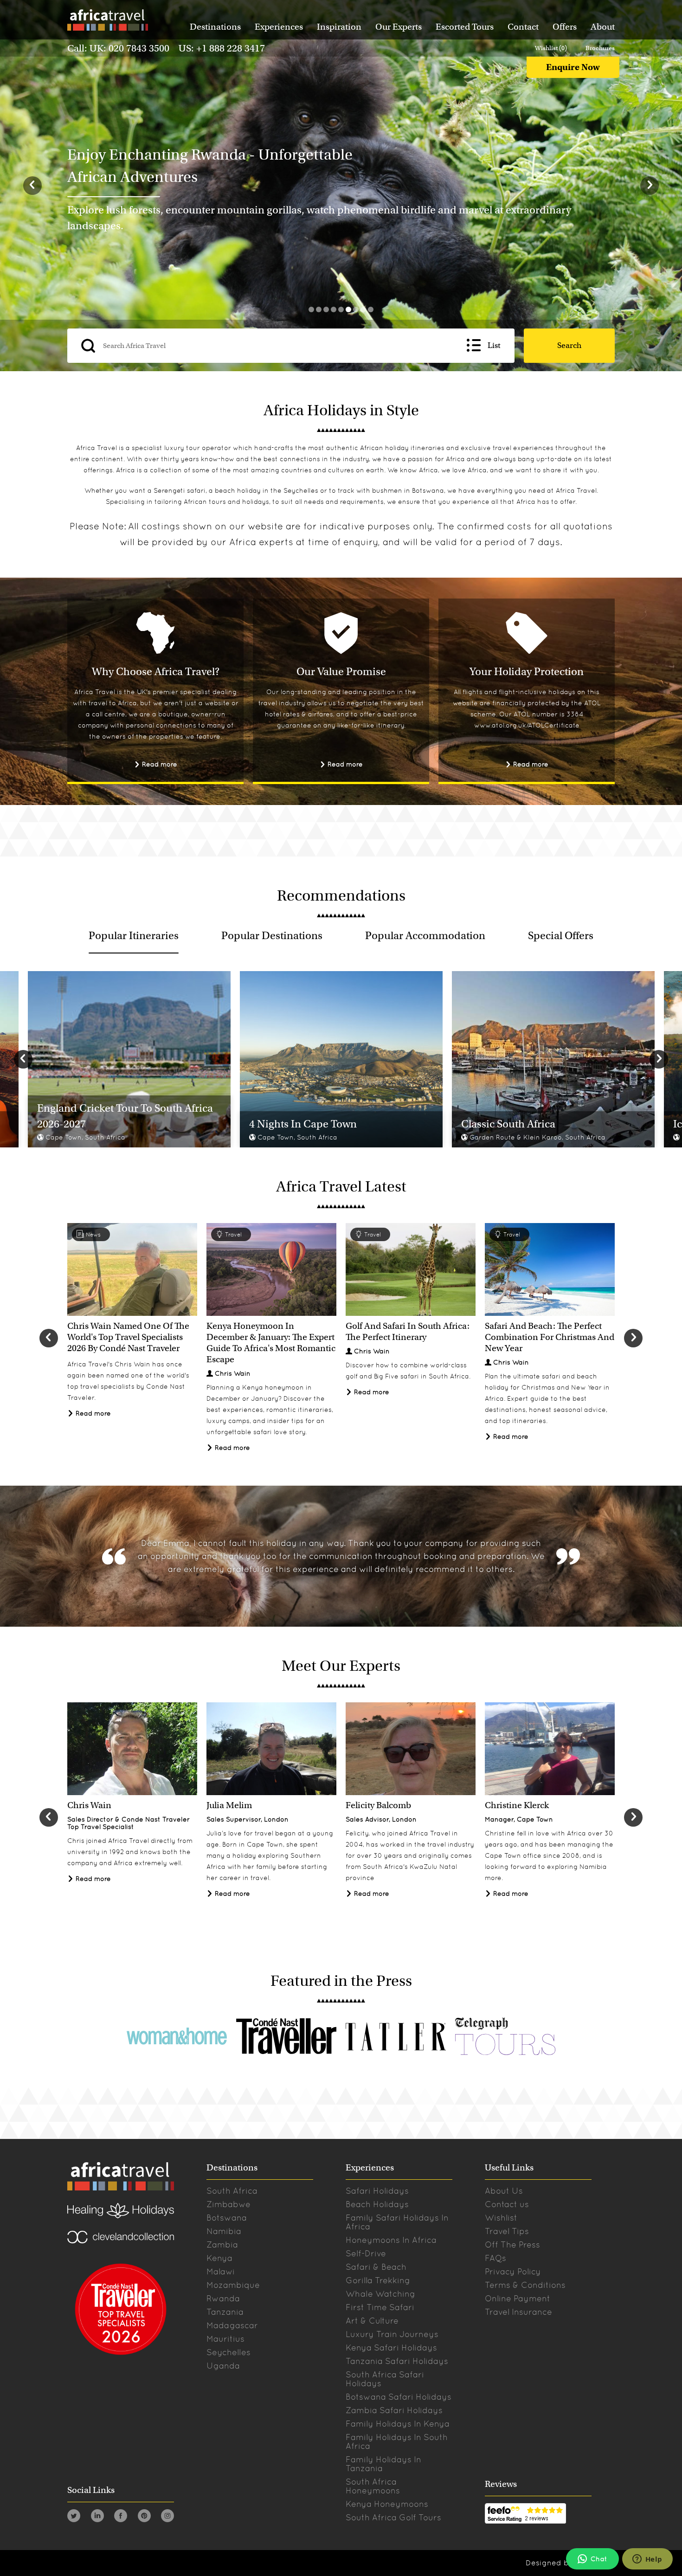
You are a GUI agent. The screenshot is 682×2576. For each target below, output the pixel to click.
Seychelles (301, 490)
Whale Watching (380, 2294)
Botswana (428, 490)
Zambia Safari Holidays (394, 2410)
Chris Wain (233, 1373)
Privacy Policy (513, 2271)
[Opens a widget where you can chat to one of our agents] (647, 2560)
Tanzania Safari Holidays (397, 2361)
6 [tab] (348, 309)
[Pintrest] (144, 2517)
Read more (159, 764)
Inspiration (339, 27)
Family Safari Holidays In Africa (397, 2222)
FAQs (495, 2258)
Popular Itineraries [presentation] (134, 935)
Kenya (219, 2258)
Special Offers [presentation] (561, 935)
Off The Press (512, 2244)
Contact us (507, 2204)
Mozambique (233, 2285)
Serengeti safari (180, 490)
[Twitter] (74, 2517)
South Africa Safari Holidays (385, 2379)
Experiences (279, 27)
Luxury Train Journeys (392, 2334)
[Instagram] (167, 2517)
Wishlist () (551, 48)
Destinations (215, 27)
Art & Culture (372, 2321)
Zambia (222, 2244)
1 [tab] (311, 309)
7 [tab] (356, 309)
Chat (599, 2559)
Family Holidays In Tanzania (383, 2464)
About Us (504, 2191)
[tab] (134, 935)
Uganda (223, 2366)
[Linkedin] (97, 2517)
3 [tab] (326, 309)
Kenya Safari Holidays (391, 2347)
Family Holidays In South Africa (397, 2441)
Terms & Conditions (525, 2285)
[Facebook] (121, 2517)
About (603, 27)
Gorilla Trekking (378, 2280)
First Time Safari (380, 2307)
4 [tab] (334, 309)
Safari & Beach (376, 2267)
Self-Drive (366, 2253)
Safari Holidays (377, 2191)
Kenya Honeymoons (387, 2504)
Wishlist (501, 2218)
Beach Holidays (377, 2204)
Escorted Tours (465, 27)
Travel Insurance (518, 2312)
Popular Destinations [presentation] (272, 935)
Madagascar (232, 2325)
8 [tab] (363, 309)
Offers (565, 27)
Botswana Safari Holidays (399, 2397)
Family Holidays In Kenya (398, 2424)
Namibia (224, 2231)
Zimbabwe (228, 2204)
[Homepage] (107, 22)
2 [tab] (319, 309)
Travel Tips (507, 2231)
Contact (523, 27)
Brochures (600, 48)
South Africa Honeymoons (373, 2486)
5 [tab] (341, 309)
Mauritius (225, 2339)
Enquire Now (573, 67)
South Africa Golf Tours (393, 2517)
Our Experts (399, 27)
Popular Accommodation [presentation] (425, 935)
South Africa (232, 2191)
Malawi (221, 2271)
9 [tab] (371, 309)
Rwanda (223, 2298)
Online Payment (518, 2298)
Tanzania (225, 2312)
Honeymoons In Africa (391, 2240)
